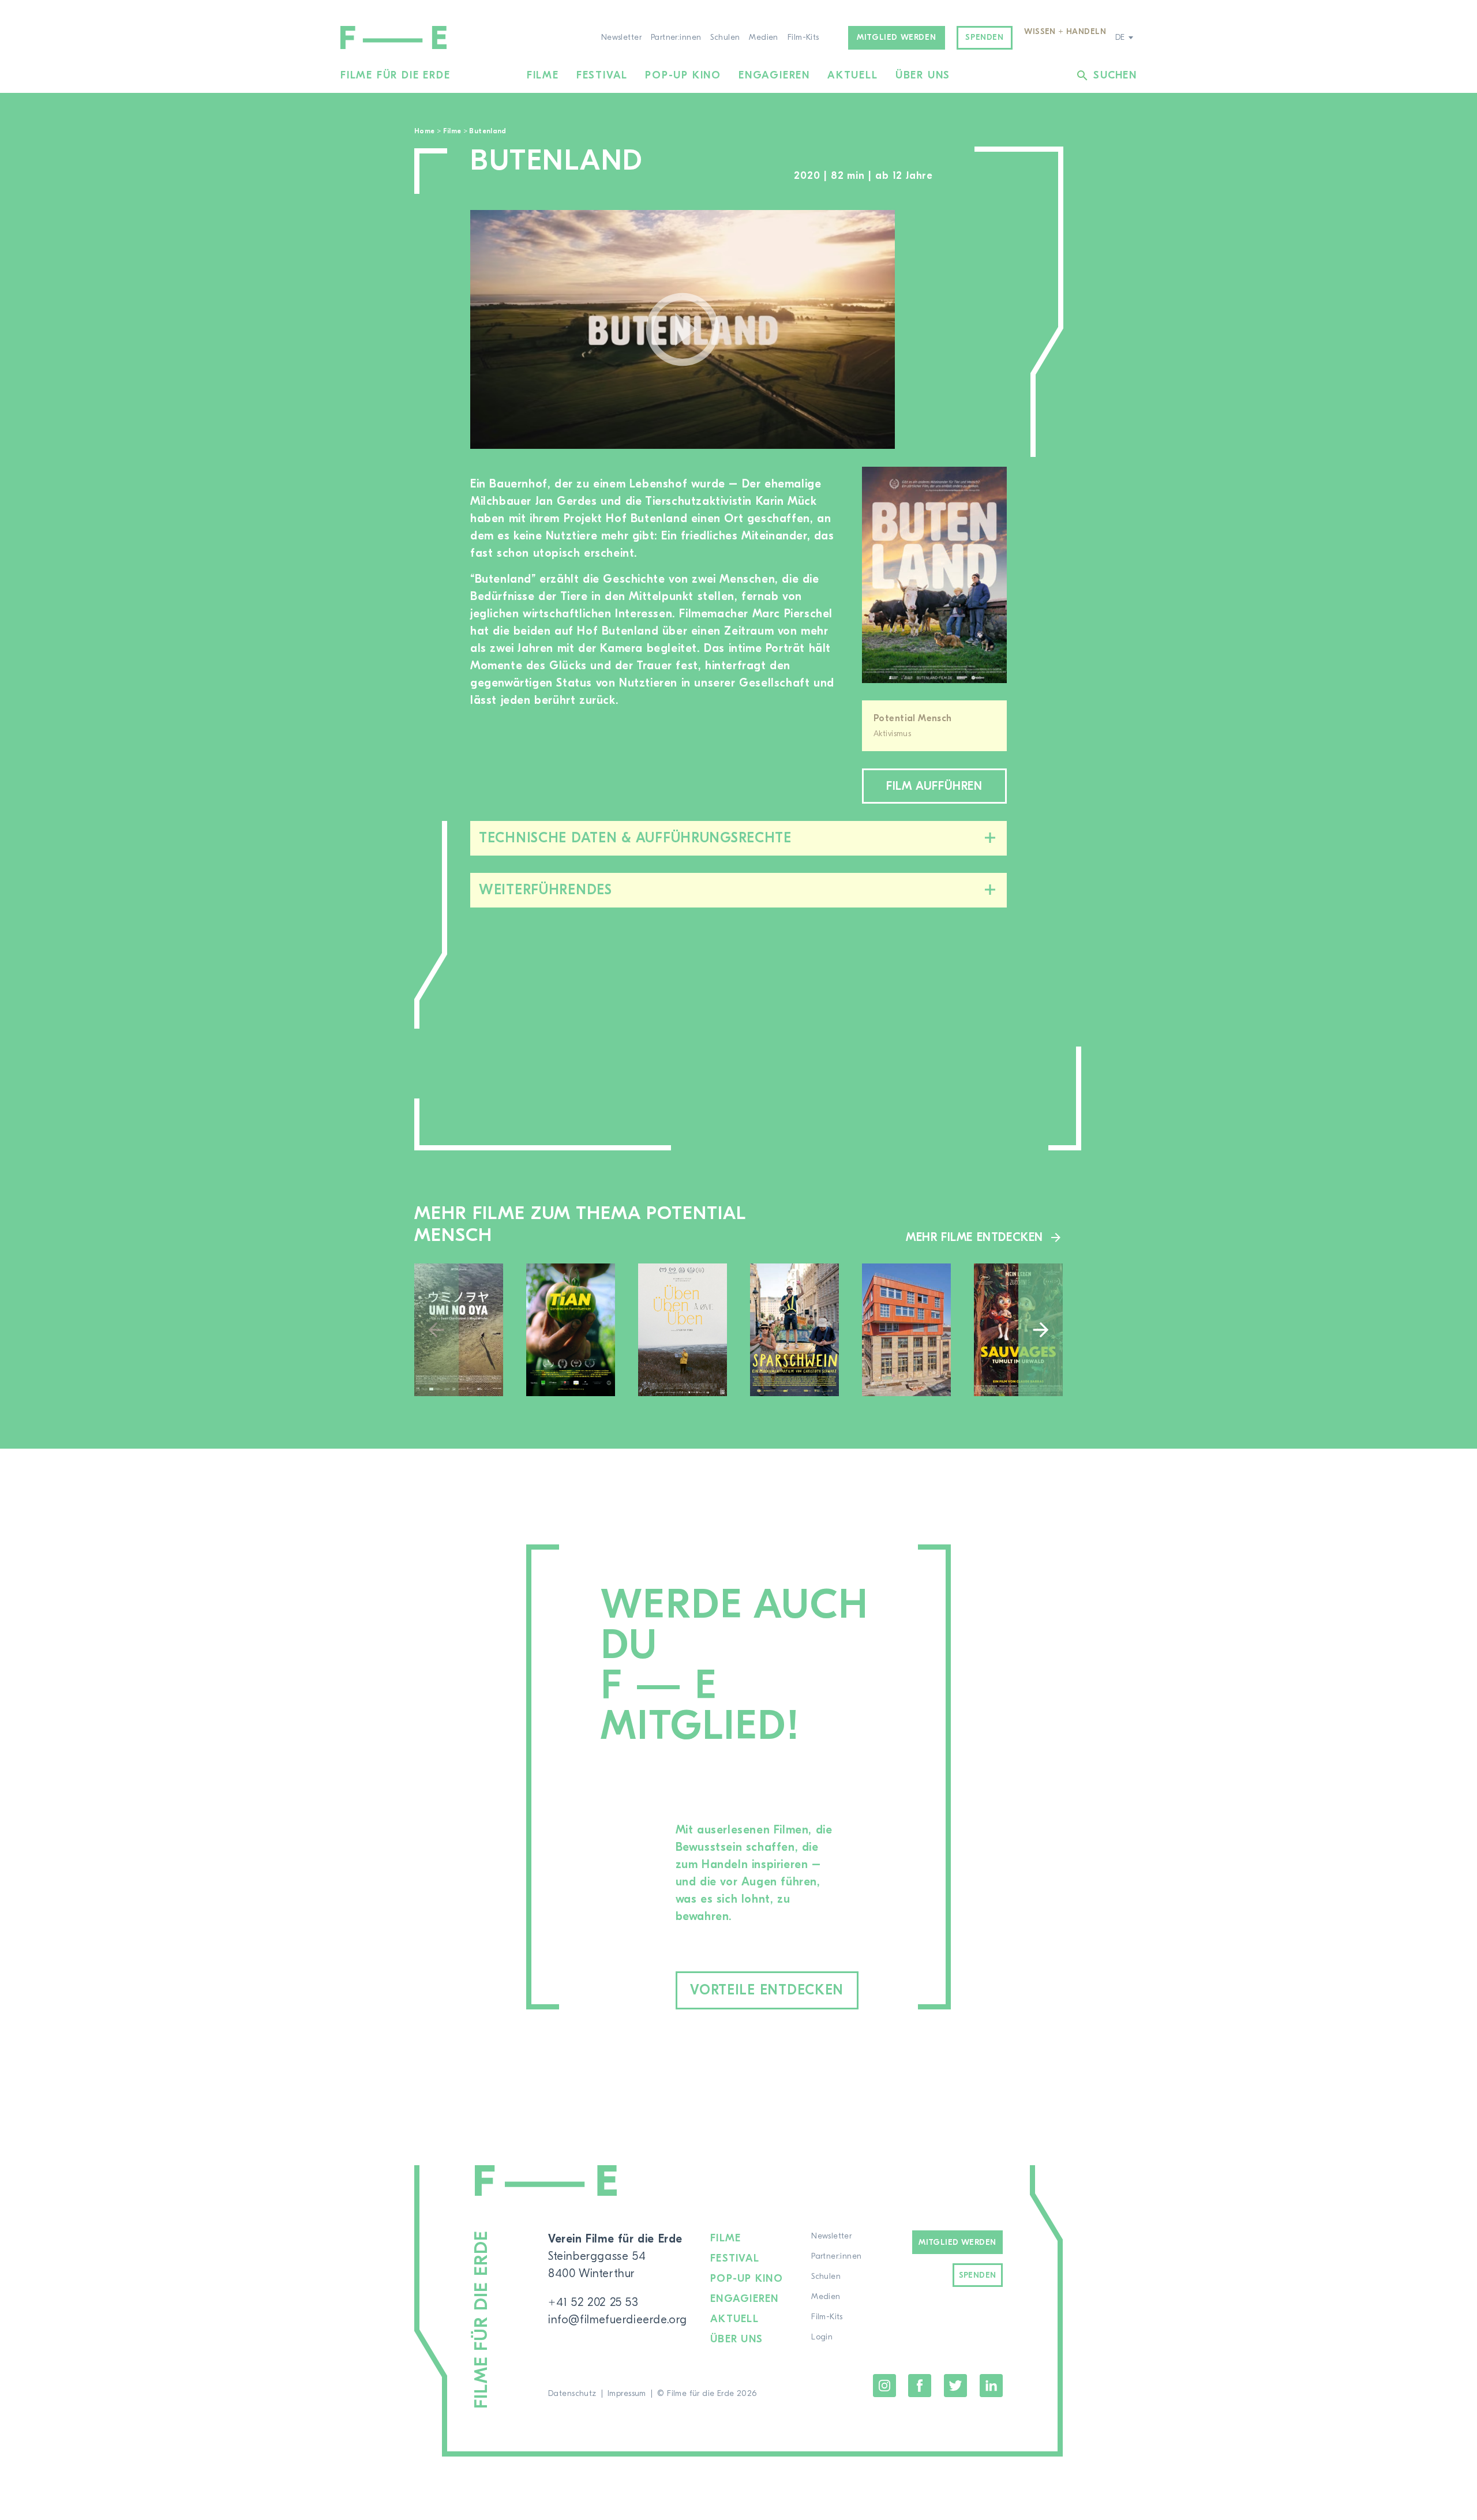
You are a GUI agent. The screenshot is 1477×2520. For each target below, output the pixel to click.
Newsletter (621, 37)
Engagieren (774, 75)
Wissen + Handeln (1065, 32)
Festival (602, 75)
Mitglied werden (896, 37)
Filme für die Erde (395, 75)
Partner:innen (676, 37)
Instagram (884, 2386)
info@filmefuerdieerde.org (618, 2320)
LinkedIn (991, 2386)
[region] (962, 330)
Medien (764, 37)
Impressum (627, 2394)
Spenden (984, 37)
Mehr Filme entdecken (974, 1237)
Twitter (955, 2386)
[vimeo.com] (683, 329)
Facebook (920, 2386)
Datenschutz (572, 2394)
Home (424, 131)
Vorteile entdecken (767, 1990)
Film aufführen (934, 786)
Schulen (725, 37)
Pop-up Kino (683, 75)
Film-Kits (803, 37)
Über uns (923, 75)
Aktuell (853, 75)
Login (822, 2337)
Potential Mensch (913, 718)
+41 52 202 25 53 (593, 2302)
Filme (543, 75)
